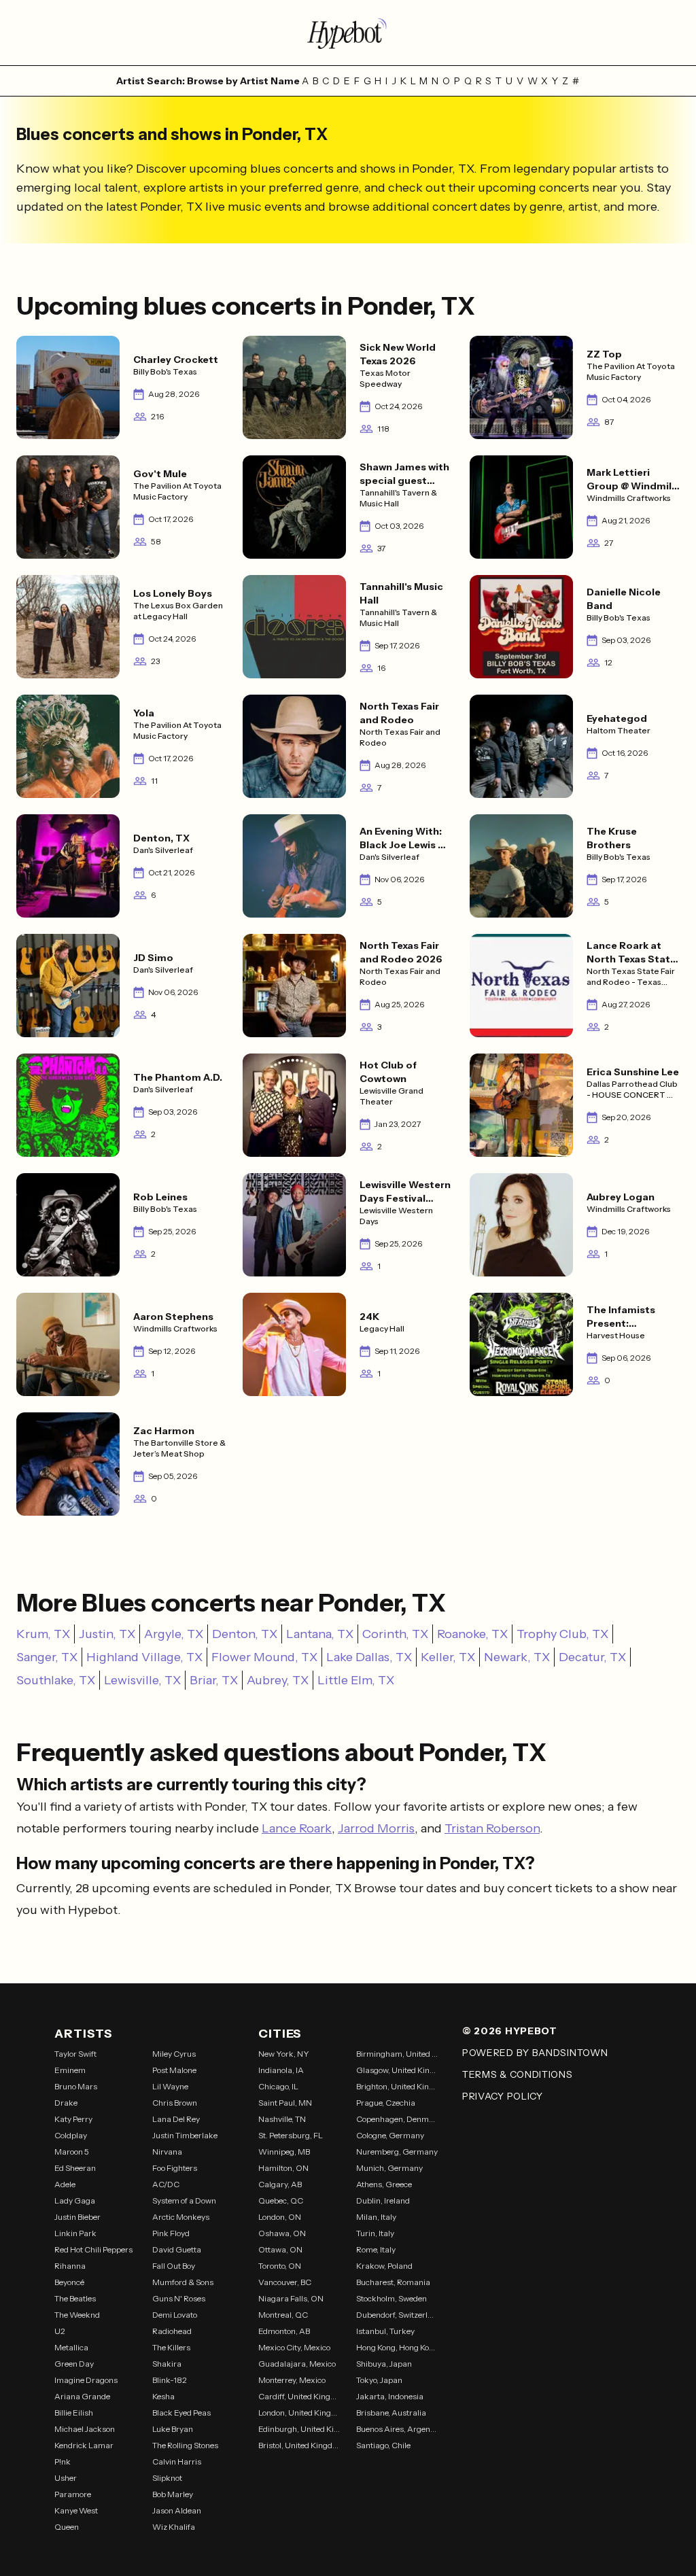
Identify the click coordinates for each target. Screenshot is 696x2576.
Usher (66, 2478)
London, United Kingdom (299, 2413)
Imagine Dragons (86, 2380)
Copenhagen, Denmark (397, 2119)
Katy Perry (73, 2119)
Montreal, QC (283, 2315)
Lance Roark (297, 1828)
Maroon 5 (72, 2152)
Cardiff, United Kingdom (299, 2396)
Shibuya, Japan (384, 2364)
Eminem (70, 2070)
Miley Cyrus (174, 2054)
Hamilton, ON (283, 2168)
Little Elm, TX (356, 1680)
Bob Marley (173, 2494)
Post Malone (174, 2070)
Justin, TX (107, 1634)
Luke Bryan (173, 2429)
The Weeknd (77, 2315)
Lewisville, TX (142, 1680)
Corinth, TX (395, 1634)
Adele (65, 2184)
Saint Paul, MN (285, 2103)
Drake (66, 2103)
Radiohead (172, 2331)
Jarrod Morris (376, 1828)
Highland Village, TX (144, 1657)
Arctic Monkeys (181, 2217)
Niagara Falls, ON (291, 2298)
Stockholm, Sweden (391, 2298)
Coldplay (71, 2135)
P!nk (63, 2461)
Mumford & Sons (183, 2282)
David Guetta (177, 2249)
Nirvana (167, 2152)
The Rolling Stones (185, 2445)
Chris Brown (175, 2103)
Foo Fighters (175, 2168)
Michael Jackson (85, 2429)
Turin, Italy (375, 2233)
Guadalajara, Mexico (297, 2364)
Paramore (73, 2494)
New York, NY (284, 2054)
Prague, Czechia (386, 2103)
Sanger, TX (47, 1657)
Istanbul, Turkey (385, 2331)
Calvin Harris (177, 2461)
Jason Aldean (177, 2510)
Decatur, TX (592, 1657)
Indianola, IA (281, 2070)
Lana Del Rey (176, 2119)
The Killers (171, 2347)
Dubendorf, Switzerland (397, 2315)
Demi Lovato (175, 2315)
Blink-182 (170, 2380)
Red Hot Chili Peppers (93, 2249)
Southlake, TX (56, 1680)
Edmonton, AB (284, 2331)
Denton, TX (245, 1634)
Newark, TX (517, 1657)
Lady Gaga (75, 2200)
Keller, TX (448, 1657)
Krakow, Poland (384, 2266)
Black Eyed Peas (181, 2413)
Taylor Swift (75, 2054)
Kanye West (76, 2510)
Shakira (167, 2364)
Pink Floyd (171, 2233)
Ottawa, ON (280, 2249)
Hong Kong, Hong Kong (397, 2347)
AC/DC (166, 2184)
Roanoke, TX (472, 1634)
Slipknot (167, 2478)
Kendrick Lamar (84, 2445)
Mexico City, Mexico (294, 2347)
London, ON (280, 2217)
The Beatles (75, 2298)
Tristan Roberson (492, 1828)
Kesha (163, 2396)
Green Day (74, 2364)
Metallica (71, 2347)
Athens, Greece (384, 2184)
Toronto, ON (280, 2266)
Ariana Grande (82, 2396)
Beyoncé (69, 2282)
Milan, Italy (376, 2217)
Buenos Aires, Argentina (397, 2429)
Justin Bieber (77, 2217)
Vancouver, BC (285, 2282)
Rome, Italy (376, 2249)
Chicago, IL (278, 2086)
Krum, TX (43, 1634)
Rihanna (70, 2266)
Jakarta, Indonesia (390, 2396)
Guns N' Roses (179, 2298)
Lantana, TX (320, 1634)
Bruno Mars (76, 2086)
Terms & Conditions (518, 2074)
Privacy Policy (503, 2096)
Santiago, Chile (383, 2445)
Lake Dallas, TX (369, 1657)
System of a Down (184, 2200)
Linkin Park (75, 2233)
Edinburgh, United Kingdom (299, 2429)
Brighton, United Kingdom (397, 2086)
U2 (60, 2331)
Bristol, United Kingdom (299, 2445)
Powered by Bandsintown (535, 2053)
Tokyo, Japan (379, 2380)
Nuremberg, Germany (397, 2152)
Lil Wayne (170, 2086)
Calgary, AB (280, 2184)
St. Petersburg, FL (291, 2135)
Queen (67, 2527)
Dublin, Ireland (383, 2200)
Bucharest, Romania (393, 2282)
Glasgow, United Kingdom (397, 2070)
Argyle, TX (174, 1634)
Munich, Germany (389, 2168)
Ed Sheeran (75, 2168)
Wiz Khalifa (174, 2527)
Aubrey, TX (278, 1680)
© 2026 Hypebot (510, 2031)
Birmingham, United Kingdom (397, 2054)
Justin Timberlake (185, 2135)
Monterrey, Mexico (292, 2380)
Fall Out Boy (174, 2266)
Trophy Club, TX (562, 1634)
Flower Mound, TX (264, 1657)
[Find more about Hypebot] (348, 33)
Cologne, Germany (390, 2135)
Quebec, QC (281, 2200)
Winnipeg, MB (284, 2152)
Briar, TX (214, 1680)
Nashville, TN (282, 2119)
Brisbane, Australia (391, 2413)
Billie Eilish (74, 2413)
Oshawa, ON (282, 2233)
